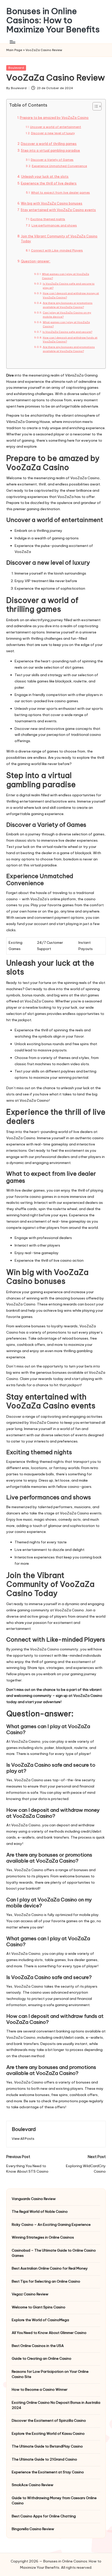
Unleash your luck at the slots (45, 177)
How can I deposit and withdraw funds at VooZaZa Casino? (70, 340)
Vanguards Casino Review (34, 2199)
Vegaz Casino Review (30, 2294)
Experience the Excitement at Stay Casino (48, 2472)
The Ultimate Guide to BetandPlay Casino (47, 2446)
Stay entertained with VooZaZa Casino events (58, 210)
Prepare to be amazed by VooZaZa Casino (54, 118)
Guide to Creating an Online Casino (42, 2358)
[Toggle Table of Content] (94, 106)
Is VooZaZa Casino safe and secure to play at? (69, 286)
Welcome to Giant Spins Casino (39, 2307)
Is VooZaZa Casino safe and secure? (67, 332)
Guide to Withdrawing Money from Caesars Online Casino (54, 2500)
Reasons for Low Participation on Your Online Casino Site (50, 2374)
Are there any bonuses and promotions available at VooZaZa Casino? (69, 349)
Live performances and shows (54, 225)
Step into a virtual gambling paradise (50, 150)
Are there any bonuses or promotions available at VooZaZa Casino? (68, 305)
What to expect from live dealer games (60, 193)
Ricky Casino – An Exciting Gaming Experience (51, 2224)
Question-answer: (36, 261)
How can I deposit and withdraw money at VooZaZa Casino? (71, 295)
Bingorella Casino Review (33, 2529)
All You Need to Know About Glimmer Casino (49, 2333)
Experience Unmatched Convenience (59, 166)
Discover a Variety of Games (52, 160)
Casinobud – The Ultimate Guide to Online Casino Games (54, 2253)
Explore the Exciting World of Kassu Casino (48, 2433)
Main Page (14, 50)
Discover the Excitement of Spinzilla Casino (49, 2420)
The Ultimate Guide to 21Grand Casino (44, 2459)
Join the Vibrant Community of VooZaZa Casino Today (59, 239)
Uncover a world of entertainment (55, 127)
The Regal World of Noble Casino (40, 2211)
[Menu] (12, 42)
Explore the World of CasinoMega (40, 2320)
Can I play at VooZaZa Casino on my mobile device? (67, 315)
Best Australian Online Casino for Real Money (50, 2268)
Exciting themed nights (48, 219)
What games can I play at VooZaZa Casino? (66, 276)
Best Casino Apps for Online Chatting (44, 2516)
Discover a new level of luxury (53, 133)
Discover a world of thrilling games (49, 144)
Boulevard (16, 68)
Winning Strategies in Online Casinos (43, 2237)
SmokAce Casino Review (33, 2485)
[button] (23, 2139)
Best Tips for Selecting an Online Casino (46, 2281)
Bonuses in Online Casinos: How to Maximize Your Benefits (53, 20)
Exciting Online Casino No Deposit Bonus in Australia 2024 (56, 2405)
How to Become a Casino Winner (40, 2389)
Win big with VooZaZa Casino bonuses (52, 203)
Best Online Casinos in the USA (38, 2346)
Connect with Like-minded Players (57, 250)
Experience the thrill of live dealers (49, 183)
